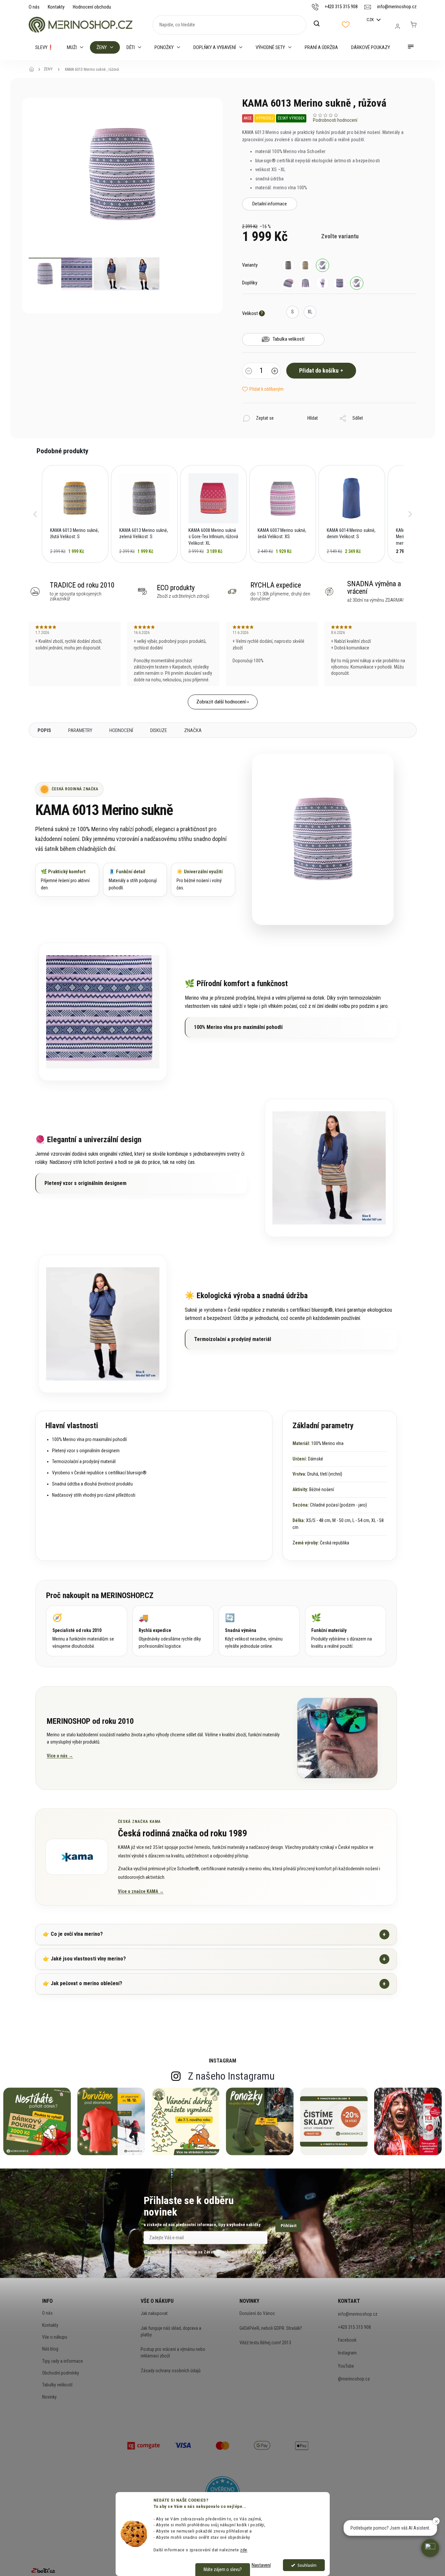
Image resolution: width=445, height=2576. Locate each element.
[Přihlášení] (398, 26)
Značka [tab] (193, 730)
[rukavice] (322, 283)
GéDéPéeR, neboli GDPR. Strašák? (271, 2328)
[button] (35, 514)
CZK (371, 20)
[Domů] (34, 69)
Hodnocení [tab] (121, 730)
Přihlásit (289, 2226)
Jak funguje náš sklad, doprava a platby (171, 2331)
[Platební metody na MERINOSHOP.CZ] (144, 2445)
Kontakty (56, 7)
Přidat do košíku (319, 370)
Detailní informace (270, 204)
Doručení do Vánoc (257, 2313)
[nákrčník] (340, 283)
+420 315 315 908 (354, 2327)
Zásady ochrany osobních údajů (171, 2371)
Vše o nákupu (55, 2337)
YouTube (346, 2366)
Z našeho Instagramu (231, 2076)
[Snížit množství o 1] (249, 372)
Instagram (347, 2353)
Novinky (49, 2397)
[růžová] (322, 265)
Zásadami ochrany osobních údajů (235, 2252)
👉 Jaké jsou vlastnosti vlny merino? (214, 1959)
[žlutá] (305, 265)
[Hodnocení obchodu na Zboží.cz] (43, 2570)
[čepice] (288, 283)
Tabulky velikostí (57, 2385)
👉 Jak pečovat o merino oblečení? (214, 1984)
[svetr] (305, 283)
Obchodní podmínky (61, 2373)
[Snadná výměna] (259, 1631)
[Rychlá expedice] (173, 1631)
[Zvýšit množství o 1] (275, 372)
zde (244, 2550)
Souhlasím (307, 2565)
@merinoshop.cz (354, 2379)
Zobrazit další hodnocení (221, 702)
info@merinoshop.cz (358, 2314)
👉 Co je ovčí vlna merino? (214, 1934)
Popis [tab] (44, 730)
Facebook (347, 2340)
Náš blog (50, 2349)
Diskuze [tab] (159, 730)
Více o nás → (60, 1756)
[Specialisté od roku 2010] (87, 1631)
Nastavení (261, 2565)
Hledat (320, 24)
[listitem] (75, 514)
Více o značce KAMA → (141, 1891)
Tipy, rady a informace (63, 2361)
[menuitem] (44, 47)
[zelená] (288, 265)
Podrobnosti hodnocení (335, 120)
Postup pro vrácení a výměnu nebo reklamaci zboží (173, 2353)
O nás (34, 7)
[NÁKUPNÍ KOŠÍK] (413, 25)
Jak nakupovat (154, 2313)
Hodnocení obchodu (92, 7)
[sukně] (357, 283)
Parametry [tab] (80, 730)
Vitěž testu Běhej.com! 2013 (265, 2343)
